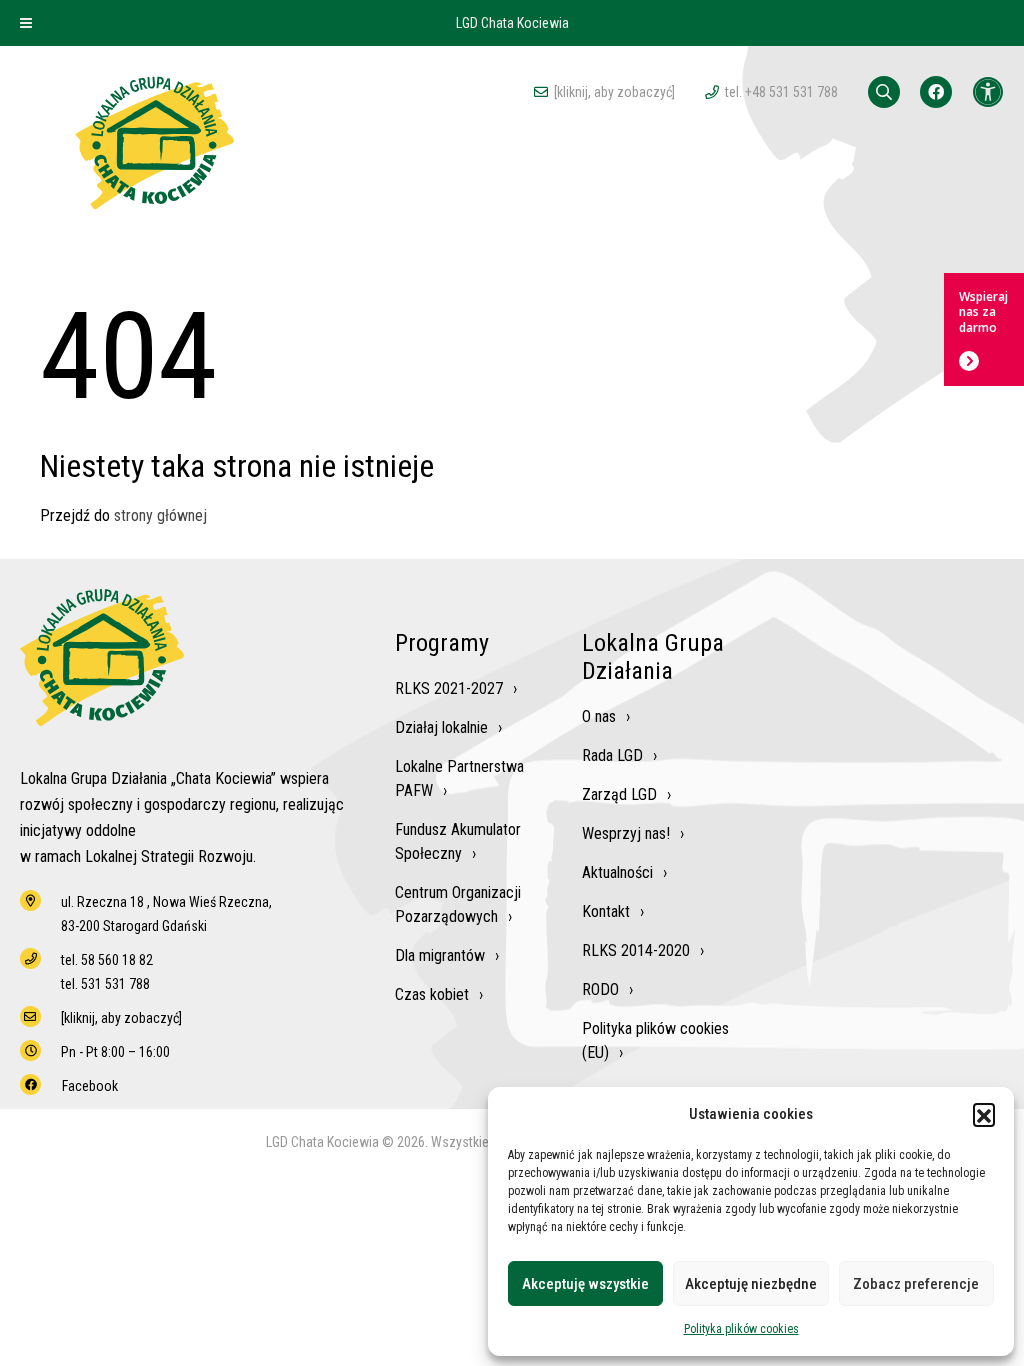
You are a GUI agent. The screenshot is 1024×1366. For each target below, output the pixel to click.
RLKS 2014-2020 (636, 950)
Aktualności (617, 872)
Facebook (90, 1086)
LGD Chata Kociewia (512, 23)
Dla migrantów (440, 955)
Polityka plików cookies (741, 1329)
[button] (984, 1114)
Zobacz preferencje (916, 1284)
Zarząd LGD (619, 794)
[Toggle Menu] (26, 23)
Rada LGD (612, 755)
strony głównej (160, 515)
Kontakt (606, 911)
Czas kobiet (432, 994)
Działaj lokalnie (441, 727)
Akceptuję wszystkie (585, 1284)
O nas (599, 716)
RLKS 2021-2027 (449, 688)
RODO (600, 989)
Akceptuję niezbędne (751, 1284)
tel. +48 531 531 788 (781, 92)
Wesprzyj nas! (626, 833)
